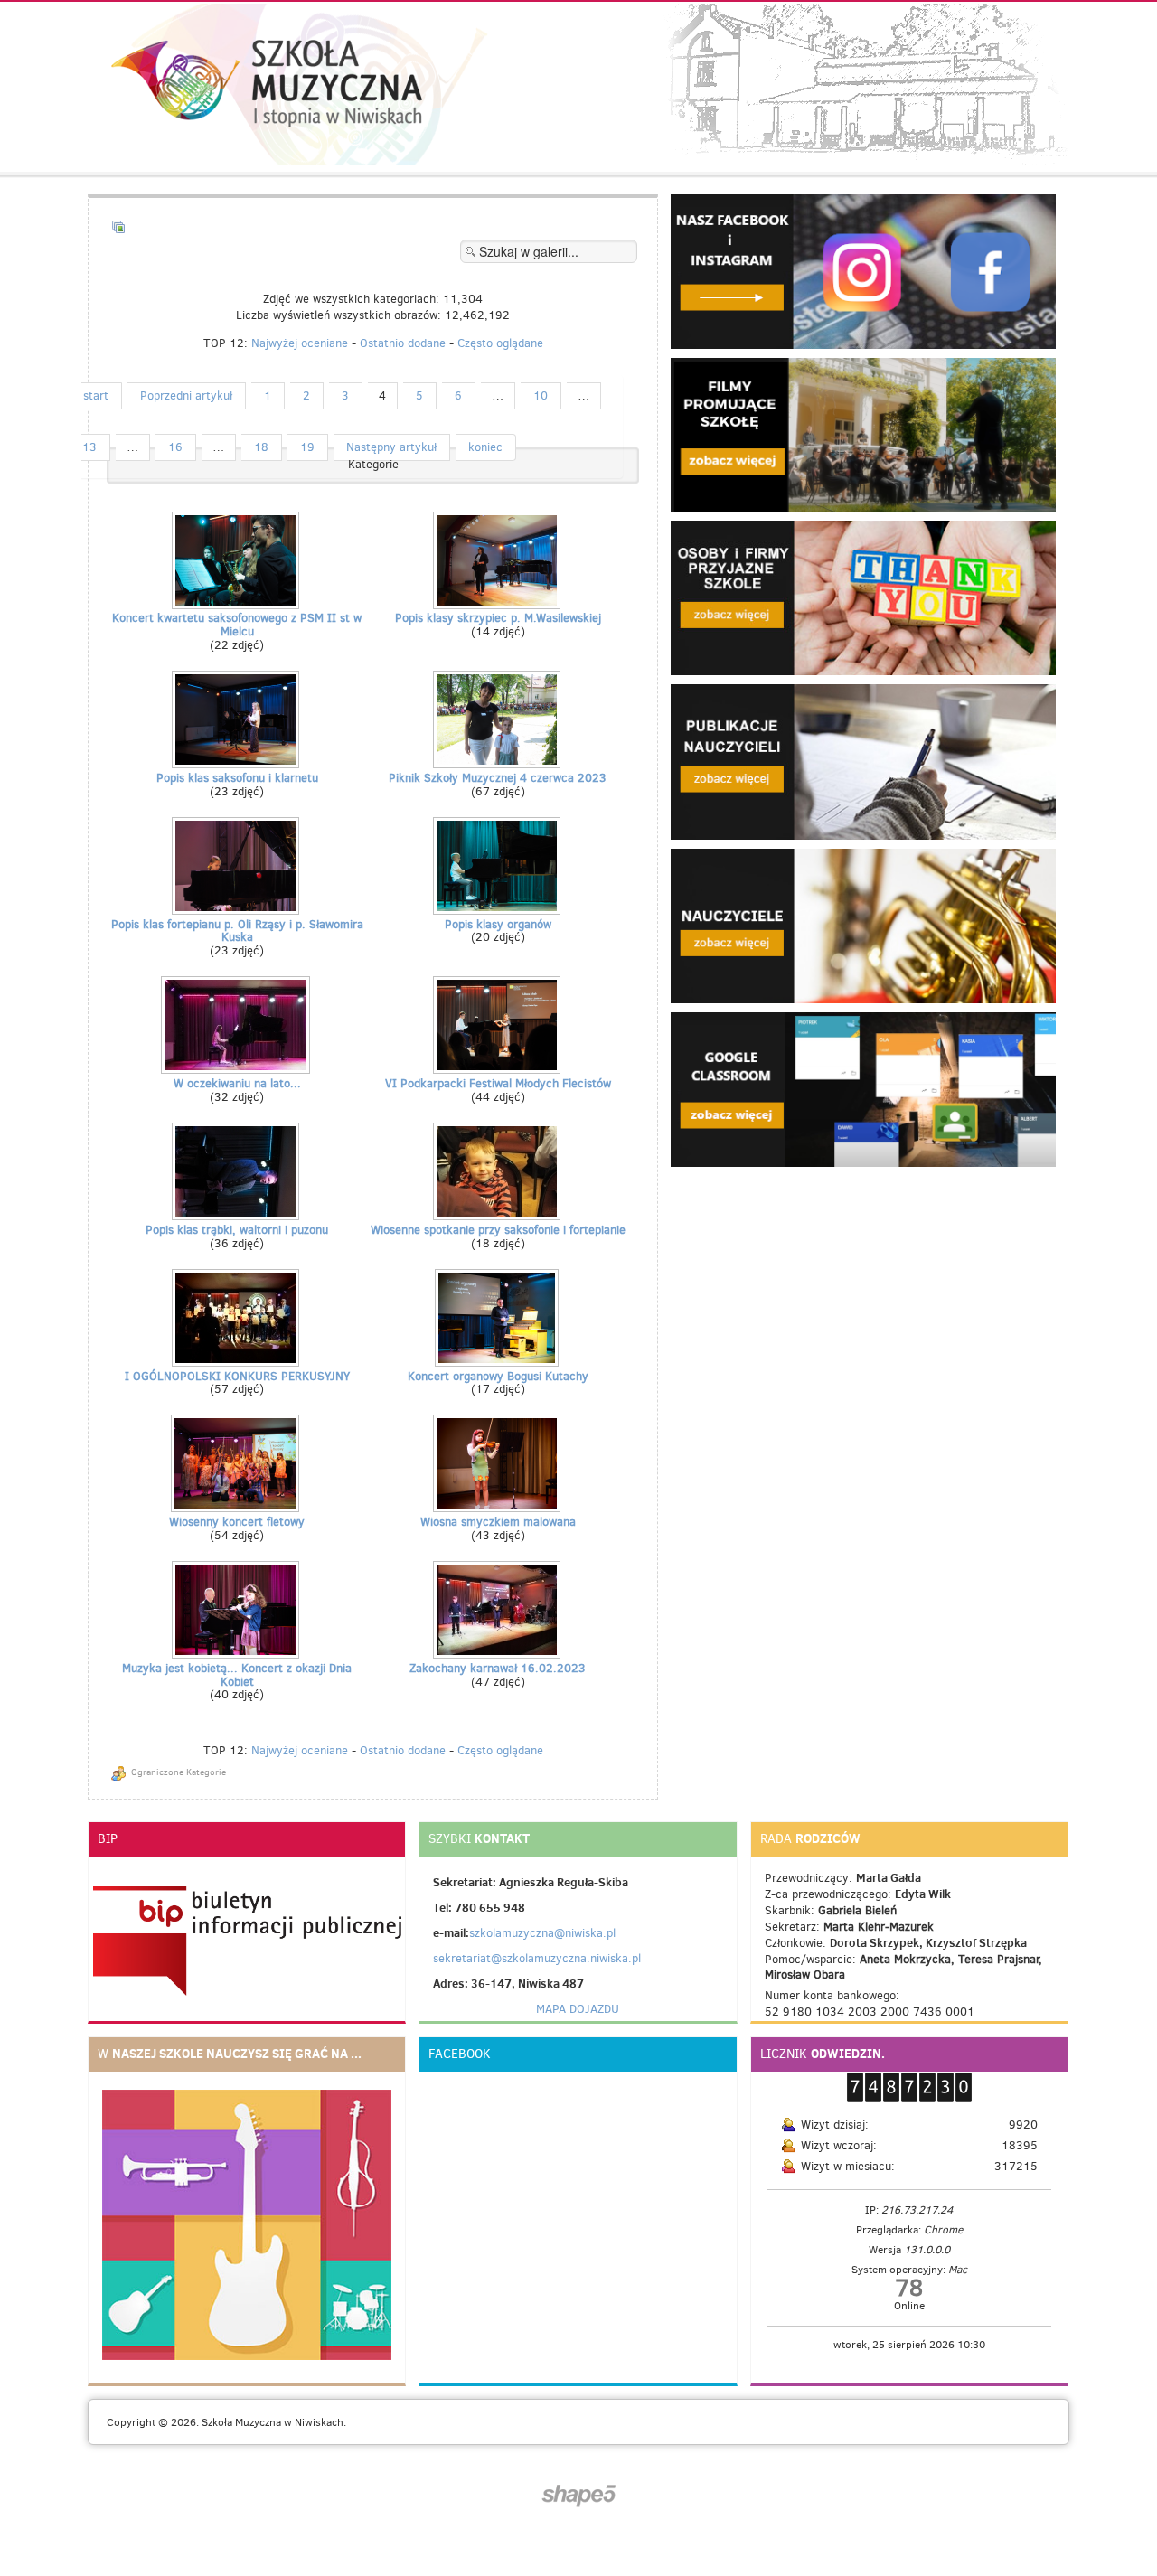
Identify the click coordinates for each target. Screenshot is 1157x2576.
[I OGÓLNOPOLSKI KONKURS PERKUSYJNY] (237, 1362)
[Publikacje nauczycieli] (863, 761)
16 (175, 447)
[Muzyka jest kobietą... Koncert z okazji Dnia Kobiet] (237, 1654)
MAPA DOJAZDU (578, 2009)
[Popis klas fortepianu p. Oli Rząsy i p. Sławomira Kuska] (237, 910)
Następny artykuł (391, 447)
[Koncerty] (863, 597)
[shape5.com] (578, 2496)
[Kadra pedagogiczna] (863, 924)
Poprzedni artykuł (186, 395)
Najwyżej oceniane (300, 343)
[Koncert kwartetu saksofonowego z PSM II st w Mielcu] (237, 603)
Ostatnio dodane (403, 343)
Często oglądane (500, 343)
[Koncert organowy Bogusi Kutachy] (499, 1362)
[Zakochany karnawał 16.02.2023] (499, 1654)
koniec (485, 447)
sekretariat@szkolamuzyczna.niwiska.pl (537, 1958)
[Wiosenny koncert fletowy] (237, 1507)
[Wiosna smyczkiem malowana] (499, 1507)
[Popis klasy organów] (499, 910)
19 (307, 447)
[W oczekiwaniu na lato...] (237, 1069)
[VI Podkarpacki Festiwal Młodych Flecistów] (499, 1069)
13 (89, 447)
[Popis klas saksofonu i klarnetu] (237, 763)
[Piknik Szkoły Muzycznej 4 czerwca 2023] (499, 763)
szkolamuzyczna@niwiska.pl (542, 1933)
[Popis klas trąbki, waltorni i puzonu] (237, 1215)
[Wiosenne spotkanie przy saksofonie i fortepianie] (499, 1215)
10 (541, 395)
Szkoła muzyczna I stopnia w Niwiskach (267, 84)
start (96, 395)
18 (261, 447)
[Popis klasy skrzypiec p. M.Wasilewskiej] (499, 603)
